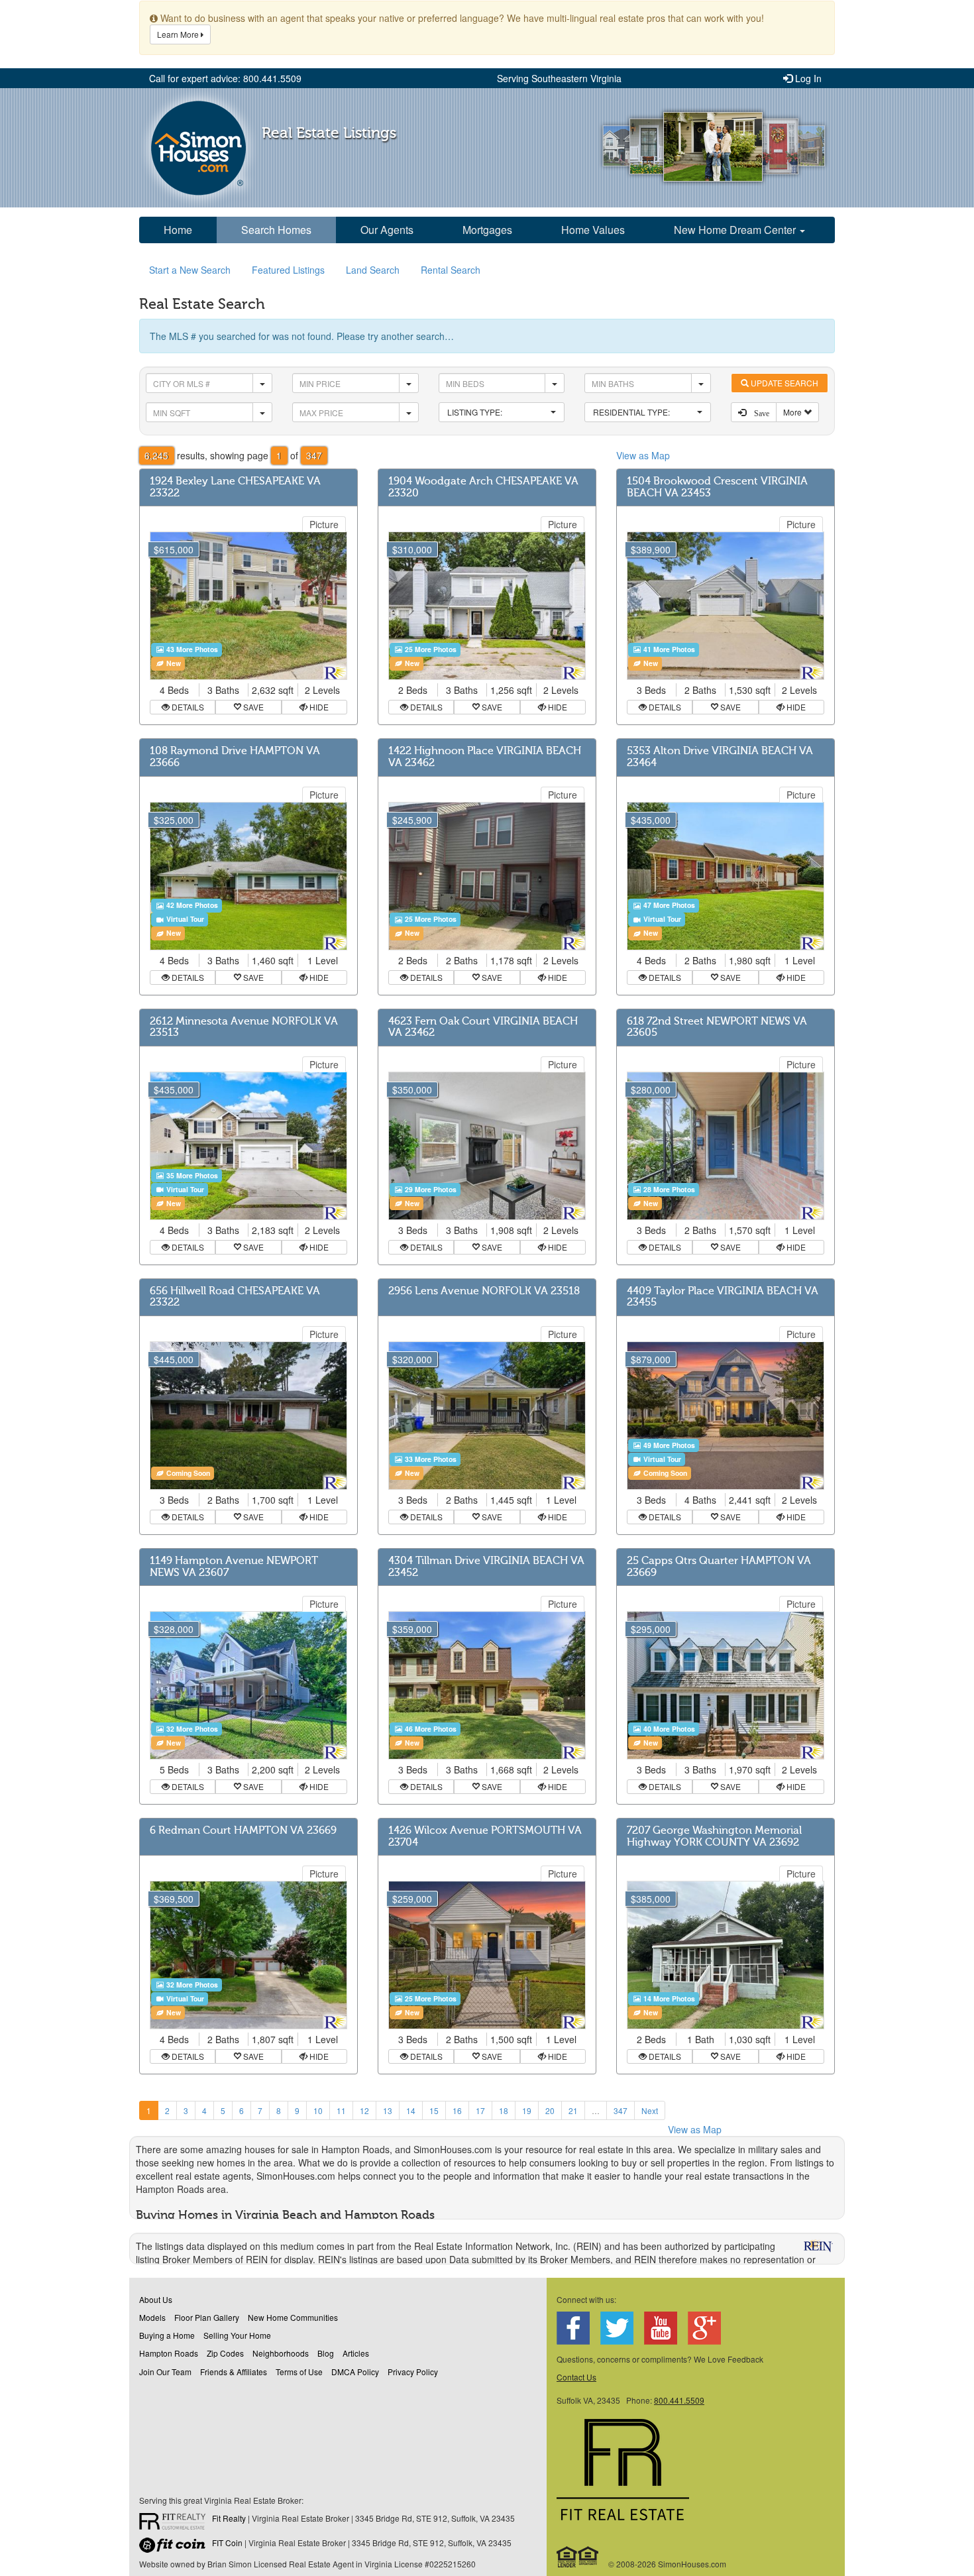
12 (364, 2110)
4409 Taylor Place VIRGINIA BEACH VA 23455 (723, 1297)
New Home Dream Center (736, 230)
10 (318, 2110)
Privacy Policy (413, 2372)
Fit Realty (229, 2518)
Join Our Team (165, 2372)
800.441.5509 (679, 2400)
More (793, 412)
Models (152, 2317)
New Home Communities (293, 2317)
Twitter (617, 2328)
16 (457, 2110)
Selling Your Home (237, 2335)
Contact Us (576, 2377)
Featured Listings (288, 270)
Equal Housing (578, 2557)
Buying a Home (167, 2335)
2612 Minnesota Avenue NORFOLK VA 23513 (244, 1027)
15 (434, 2110)
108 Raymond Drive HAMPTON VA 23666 (235, 757)
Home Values (593, 230)
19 (527, 2110)
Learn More (179, 34)
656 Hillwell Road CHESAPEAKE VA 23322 (235, 1297)
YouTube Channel (661, 2328)
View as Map (643, 455)
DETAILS (187, 707)
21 (573, 2110)
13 (388, 2110)
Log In (807, 78)
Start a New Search (190, 270)
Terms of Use (299, 2372)
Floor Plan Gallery (207, 2317)
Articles (356, 2353)
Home (178, 230)
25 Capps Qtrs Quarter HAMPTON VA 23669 (719, 1567)
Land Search (373, 270)
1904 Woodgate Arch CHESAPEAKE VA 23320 (483, 487)
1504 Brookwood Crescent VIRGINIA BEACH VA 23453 (717, 487)
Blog (326, 2353)
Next (650, 2110)
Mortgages (487, 230)
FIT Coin (227, 2543)
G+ (704, 2328)
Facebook (573, 2328)
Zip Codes (225, 2353)
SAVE (252, 707)
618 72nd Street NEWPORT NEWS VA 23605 (717, 1027)
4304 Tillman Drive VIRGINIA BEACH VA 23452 (486, 1567)
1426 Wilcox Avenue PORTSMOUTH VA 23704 (485, 1836)
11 (341, 2110)
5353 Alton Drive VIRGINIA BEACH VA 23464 (720, 757)
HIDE (318, 707)
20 (550, 2110)
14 (411, 2110)
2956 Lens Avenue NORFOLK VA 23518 (484, 1291)
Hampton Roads (169, 2353)
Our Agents (387, 230)
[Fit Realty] (176, 2523)
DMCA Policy (355, 2372)
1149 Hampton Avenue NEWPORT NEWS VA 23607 (234, 1567)
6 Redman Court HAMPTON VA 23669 (243, 1830)
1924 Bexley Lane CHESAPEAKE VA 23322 (235, 487)
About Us (156, 2299)
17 (480, 2110)
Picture (324, 524)
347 (621, 2110)
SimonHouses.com (198, 148)
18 (504, 2110)
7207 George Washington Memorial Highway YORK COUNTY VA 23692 (714, 1836)
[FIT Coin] (176, 2548)
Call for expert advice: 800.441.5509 (225, 78)
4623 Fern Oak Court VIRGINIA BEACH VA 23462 (483, 1027)
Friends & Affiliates (234, 2372)
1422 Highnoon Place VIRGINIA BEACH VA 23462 (485, 757)
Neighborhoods (281, 2353)
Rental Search (451, 270)
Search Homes (276, 230)
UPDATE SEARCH (784, 383)
